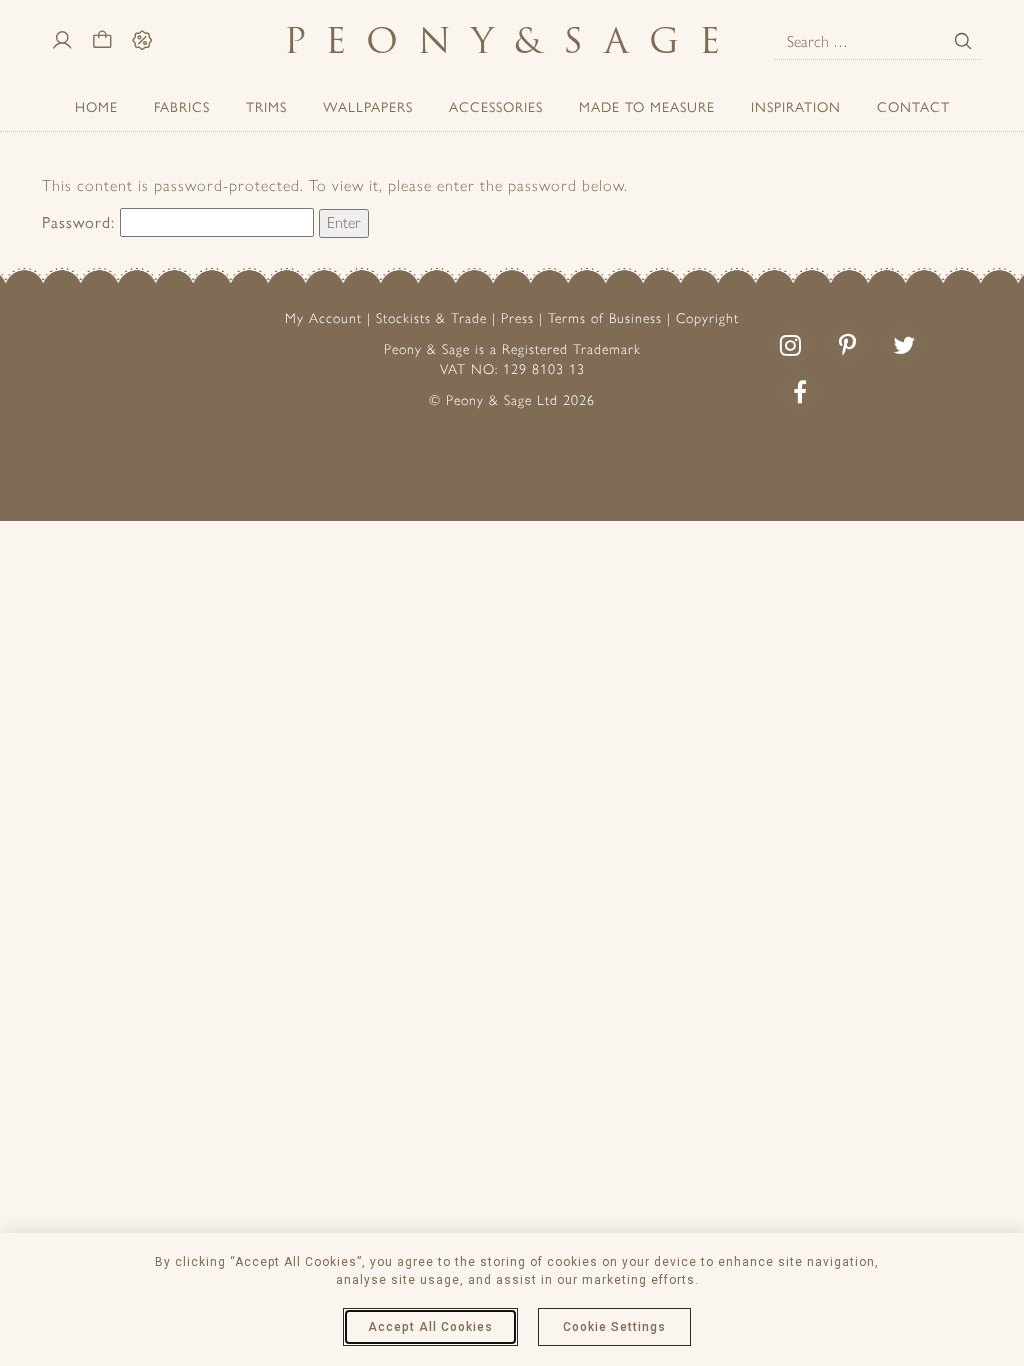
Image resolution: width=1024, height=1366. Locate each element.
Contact (913, 106)
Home (96, 106)
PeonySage (512, 40)
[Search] (963, 41)
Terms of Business (605, 318)
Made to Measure (647, 106)
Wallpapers (368, 106)
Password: (81, 221)
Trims (266, 106)
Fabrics (182, 106)
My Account (323, 318)
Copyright (707, 318)
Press (517, 318)
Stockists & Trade (431, 318)
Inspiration (796, 106)
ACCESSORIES (496, 106)
